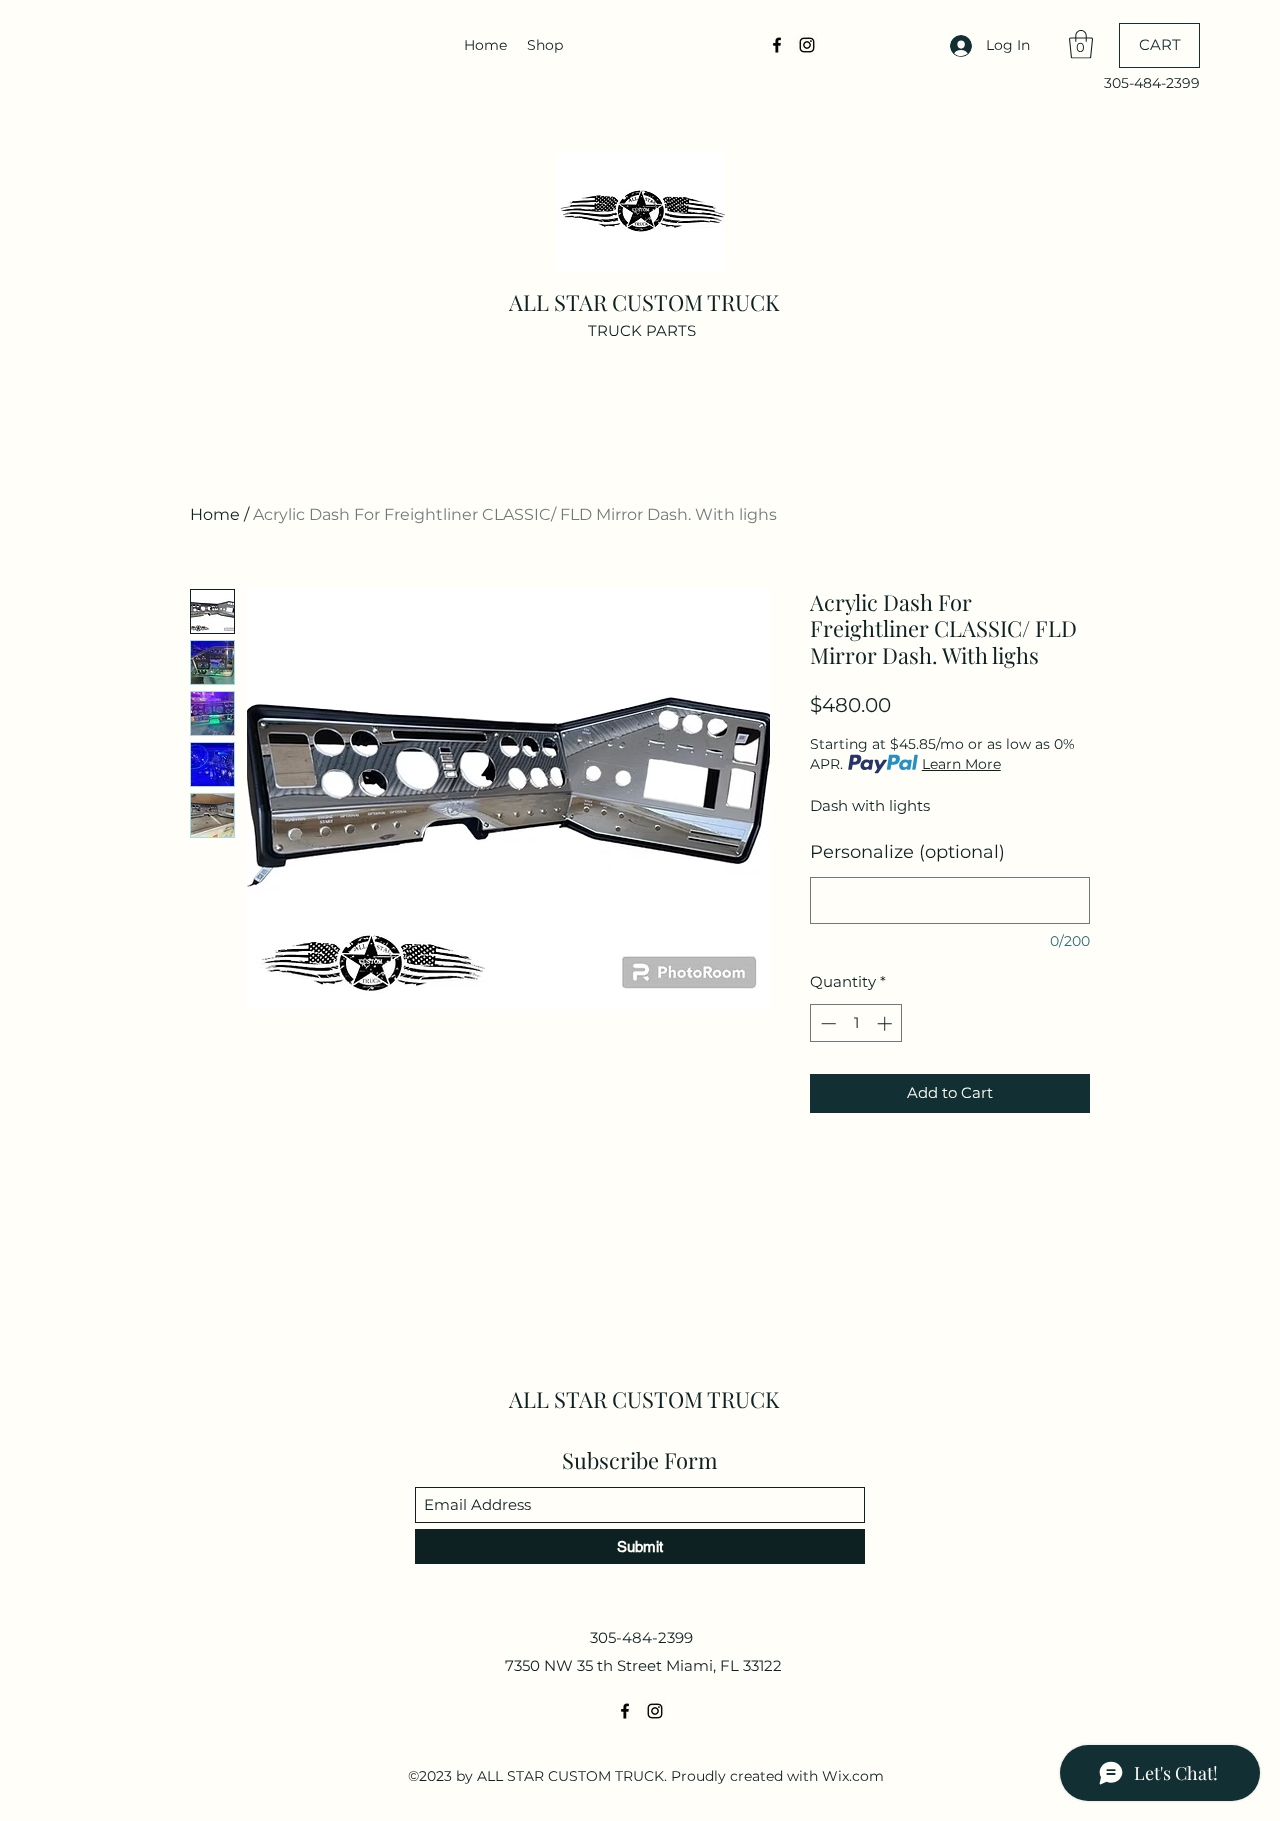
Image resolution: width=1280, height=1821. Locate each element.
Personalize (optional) (907, 852)
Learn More (961, 764)
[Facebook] (777, 45)
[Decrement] (826, 1023)
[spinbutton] (856, 1023)
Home (215, 514)
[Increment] (886, 1023)
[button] (1081, 44)
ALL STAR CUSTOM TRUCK (644, 302)
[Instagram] (807, 45)
